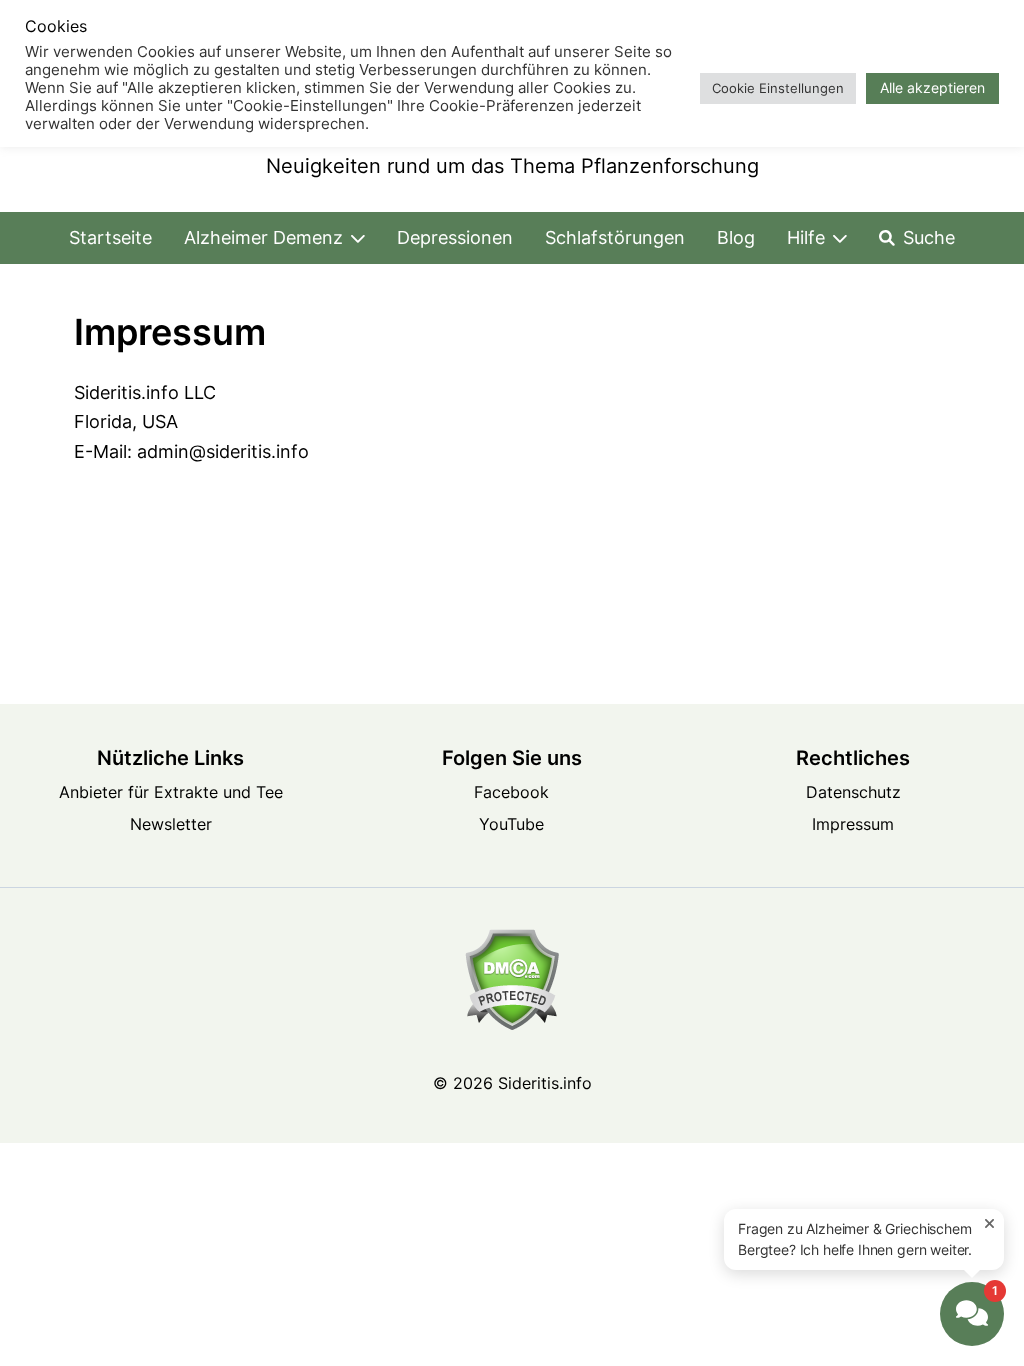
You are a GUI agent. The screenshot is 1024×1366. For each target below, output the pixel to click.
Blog (736, 237)
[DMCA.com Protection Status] (511, 979)
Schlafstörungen (615, 237)
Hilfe (806, 237)
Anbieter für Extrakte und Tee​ (171, 792)
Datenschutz (853, 792)
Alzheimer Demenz (263, 237)
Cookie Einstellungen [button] (778, 88)
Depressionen (455, 237)
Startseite (110, 237)
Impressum (853, 824)
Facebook (511, 792)
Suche (929, 237)
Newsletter (171, 824)
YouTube (511, 824)
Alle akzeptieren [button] (932, 87)
